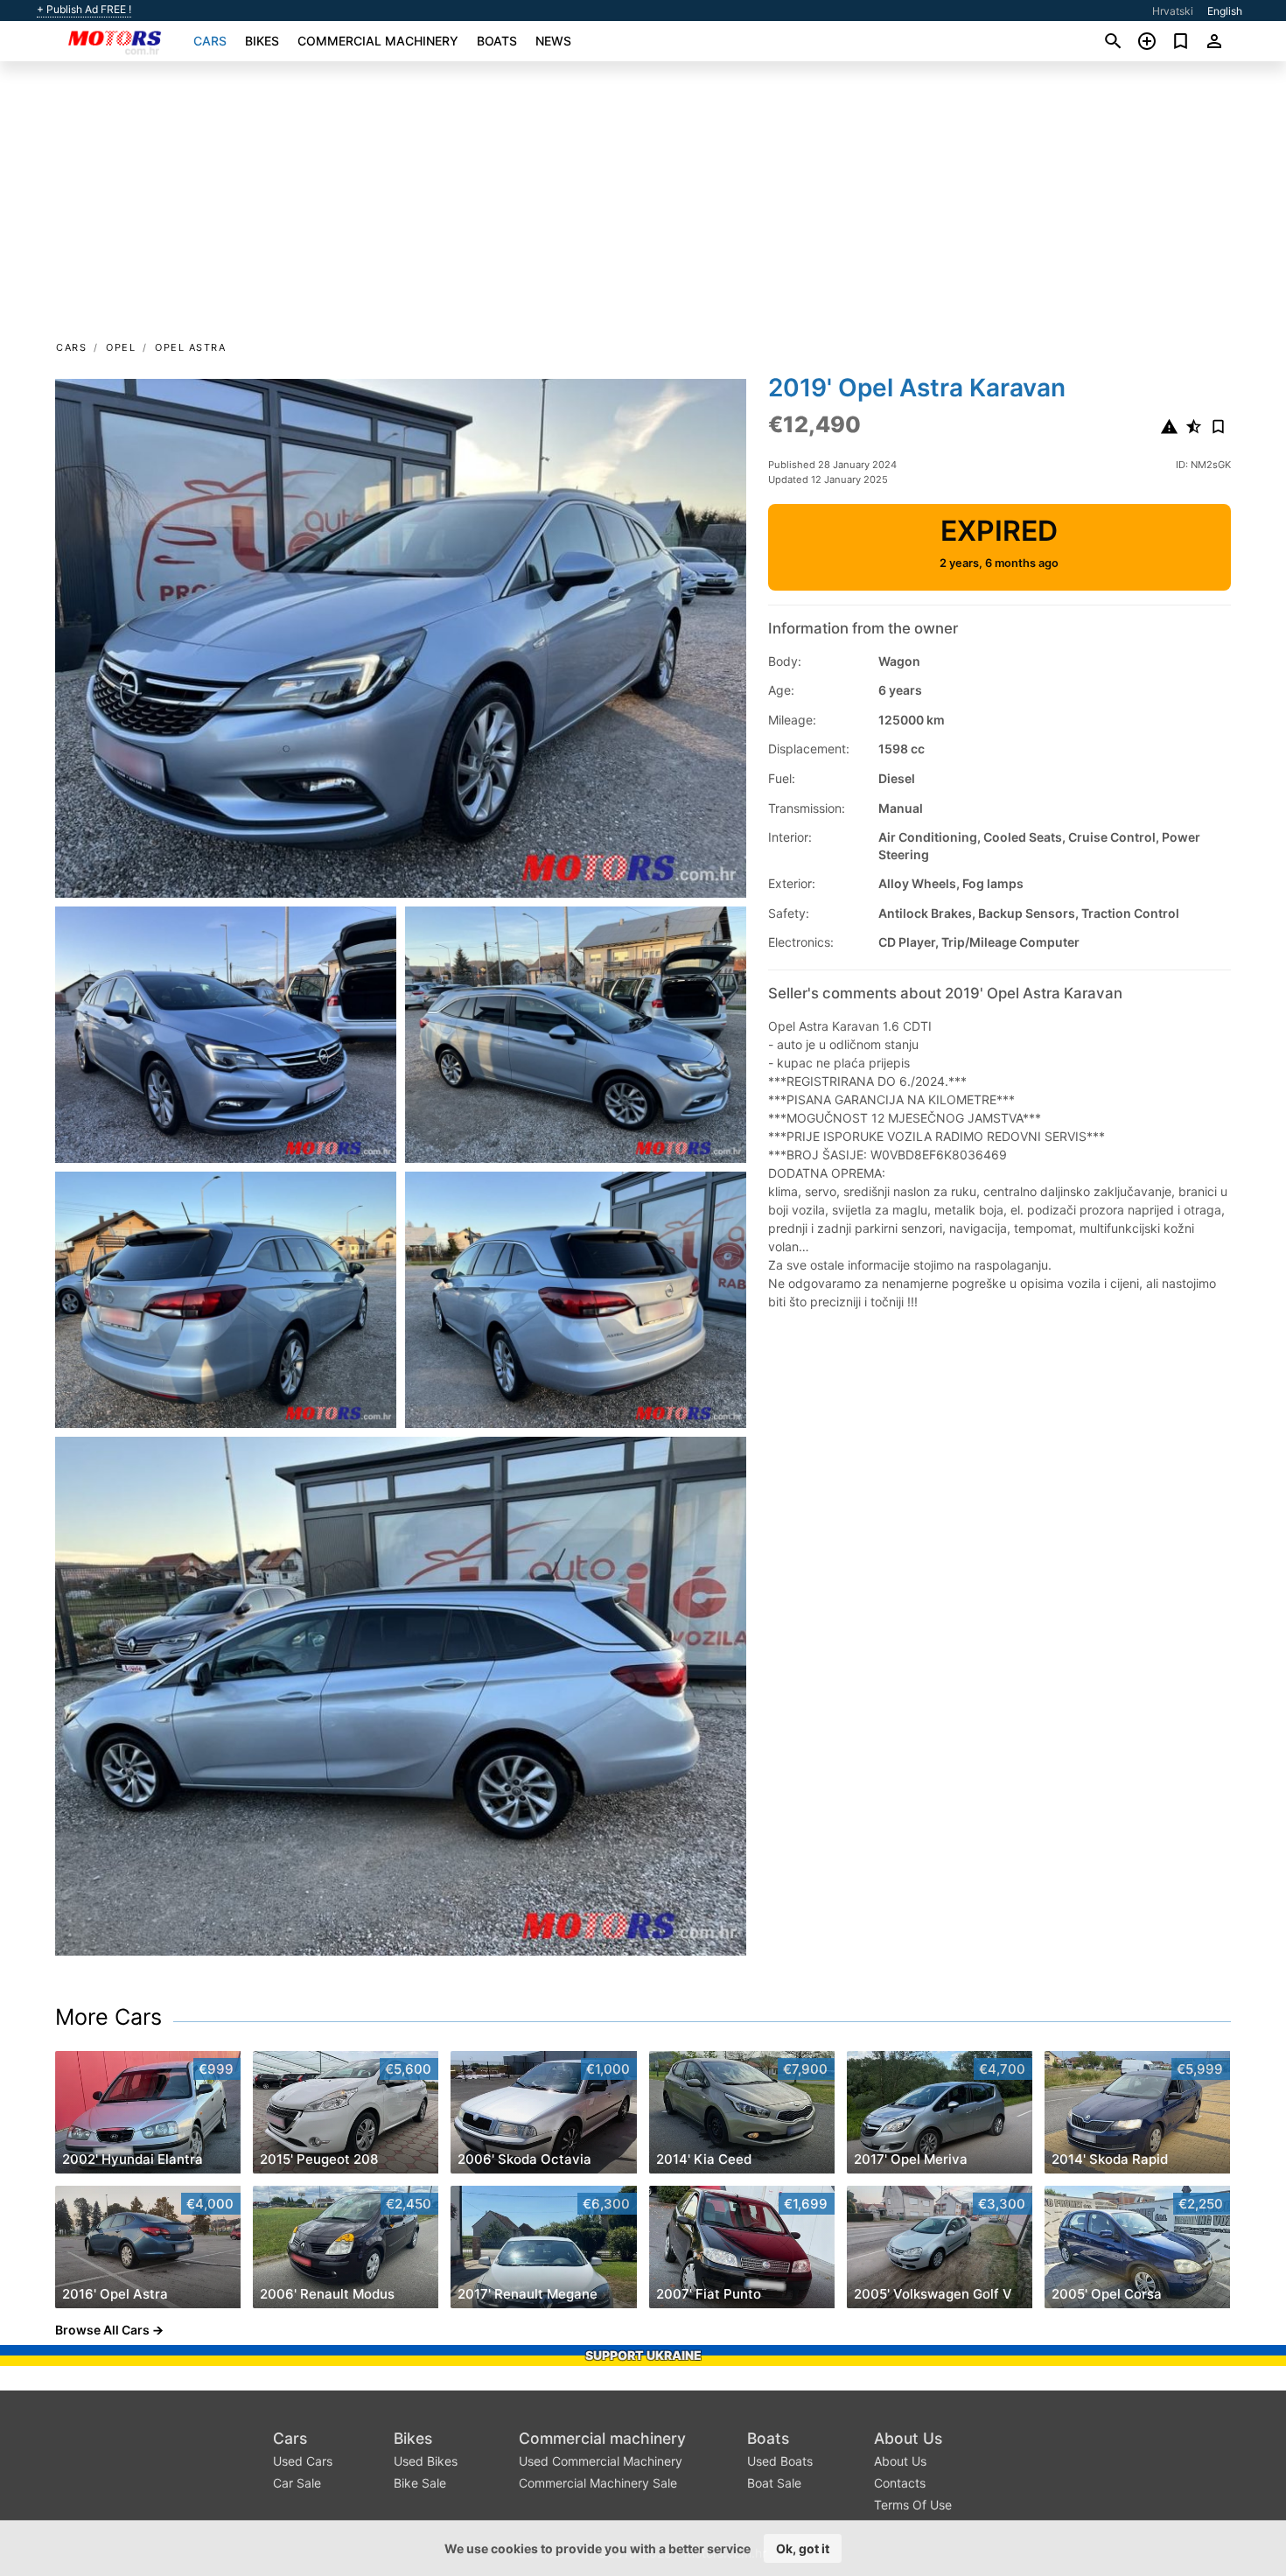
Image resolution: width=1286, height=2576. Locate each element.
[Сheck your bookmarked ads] (1181, 41)
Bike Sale (420, 2483)
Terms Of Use (913, 2505)
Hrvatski (1173, 11)
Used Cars (303, 2461)
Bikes (262, 41)
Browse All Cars (102, 2330)
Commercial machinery (378, 41)
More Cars (108, 2017)
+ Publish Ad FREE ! (84, 10)
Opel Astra (190, 347)
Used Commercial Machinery (601, 2461)
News (553, 41)
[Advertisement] (643, 206)
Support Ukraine (643, 2355)
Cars (210, 41)
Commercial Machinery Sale (598, 2483)
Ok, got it (803, 2548)
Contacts (900, 2483)
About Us (908, 2438)
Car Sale (297, 2483)
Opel (121, 347)
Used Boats (780, 2461)
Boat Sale (774, 2483)
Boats (497, 41)
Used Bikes (426, 2461)
